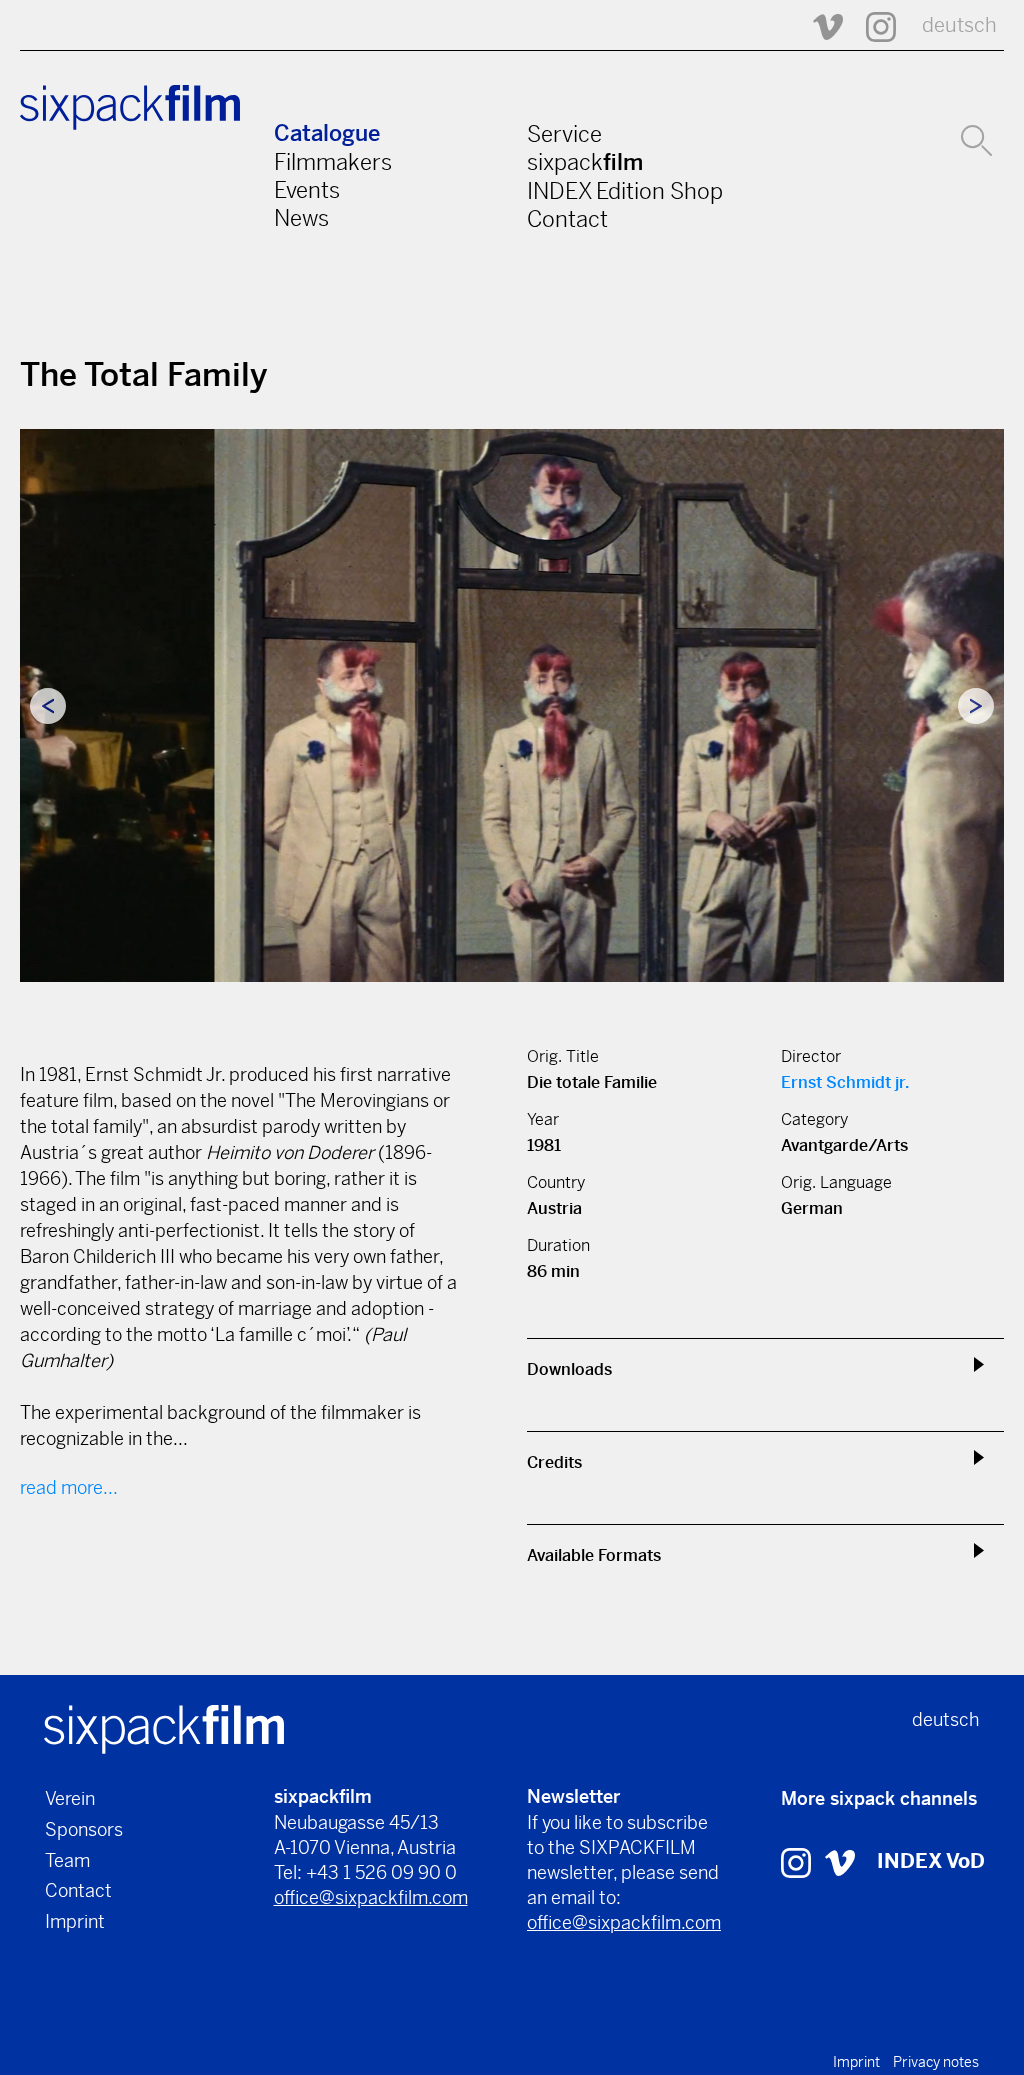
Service (564, 134)
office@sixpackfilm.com (371, 1897)
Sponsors (84, 1829)
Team (67, 1860)
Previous (48, 706)
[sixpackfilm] (164, 1728)
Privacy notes (936, 2062)
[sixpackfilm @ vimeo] (840, 1861)
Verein (70, 1798)
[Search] (976, 138)
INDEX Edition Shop (625, 191)
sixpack (585, 162)
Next (976, 706)
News (301, 218)
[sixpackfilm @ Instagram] (872, 25)
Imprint (75, 1921)
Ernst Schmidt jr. (845, 1082)
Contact (567, 219)
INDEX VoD (931, 1861)
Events (307, 190)
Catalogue (327, 133)
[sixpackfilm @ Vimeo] (819, 25)
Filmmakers (333, 162)
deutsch (959, 25)
